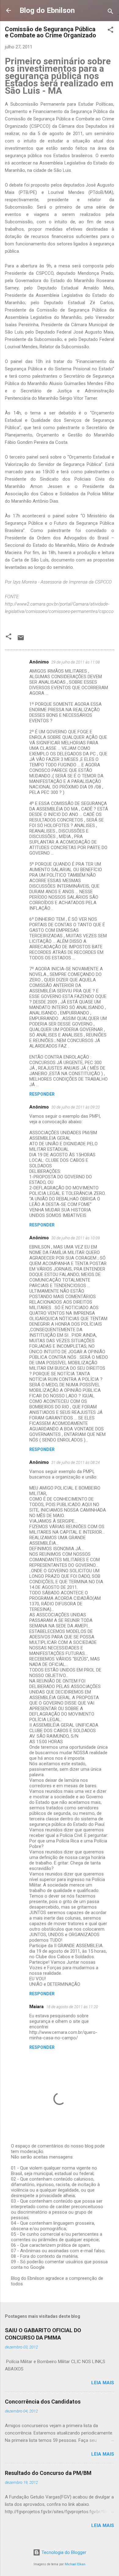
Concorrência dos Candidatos (43, 2402)
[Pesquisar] (110, 12)
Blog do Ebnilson (47, 10)
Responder (42, 1094)
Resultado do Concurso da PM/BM (48, 2473)
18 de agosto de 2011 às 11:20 (72, 2007)
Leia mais (103, 2383)
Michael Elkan (75, 2564)
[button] (110, 31)
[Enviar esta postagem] (21, 640)
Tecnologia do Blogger (63, 2552)
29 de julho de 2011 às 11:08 (76, 662)
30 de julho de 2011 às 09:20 (76, 1107)
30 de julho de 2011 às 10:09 (76, 1238)
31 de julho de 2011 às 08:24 (76, 1462)
